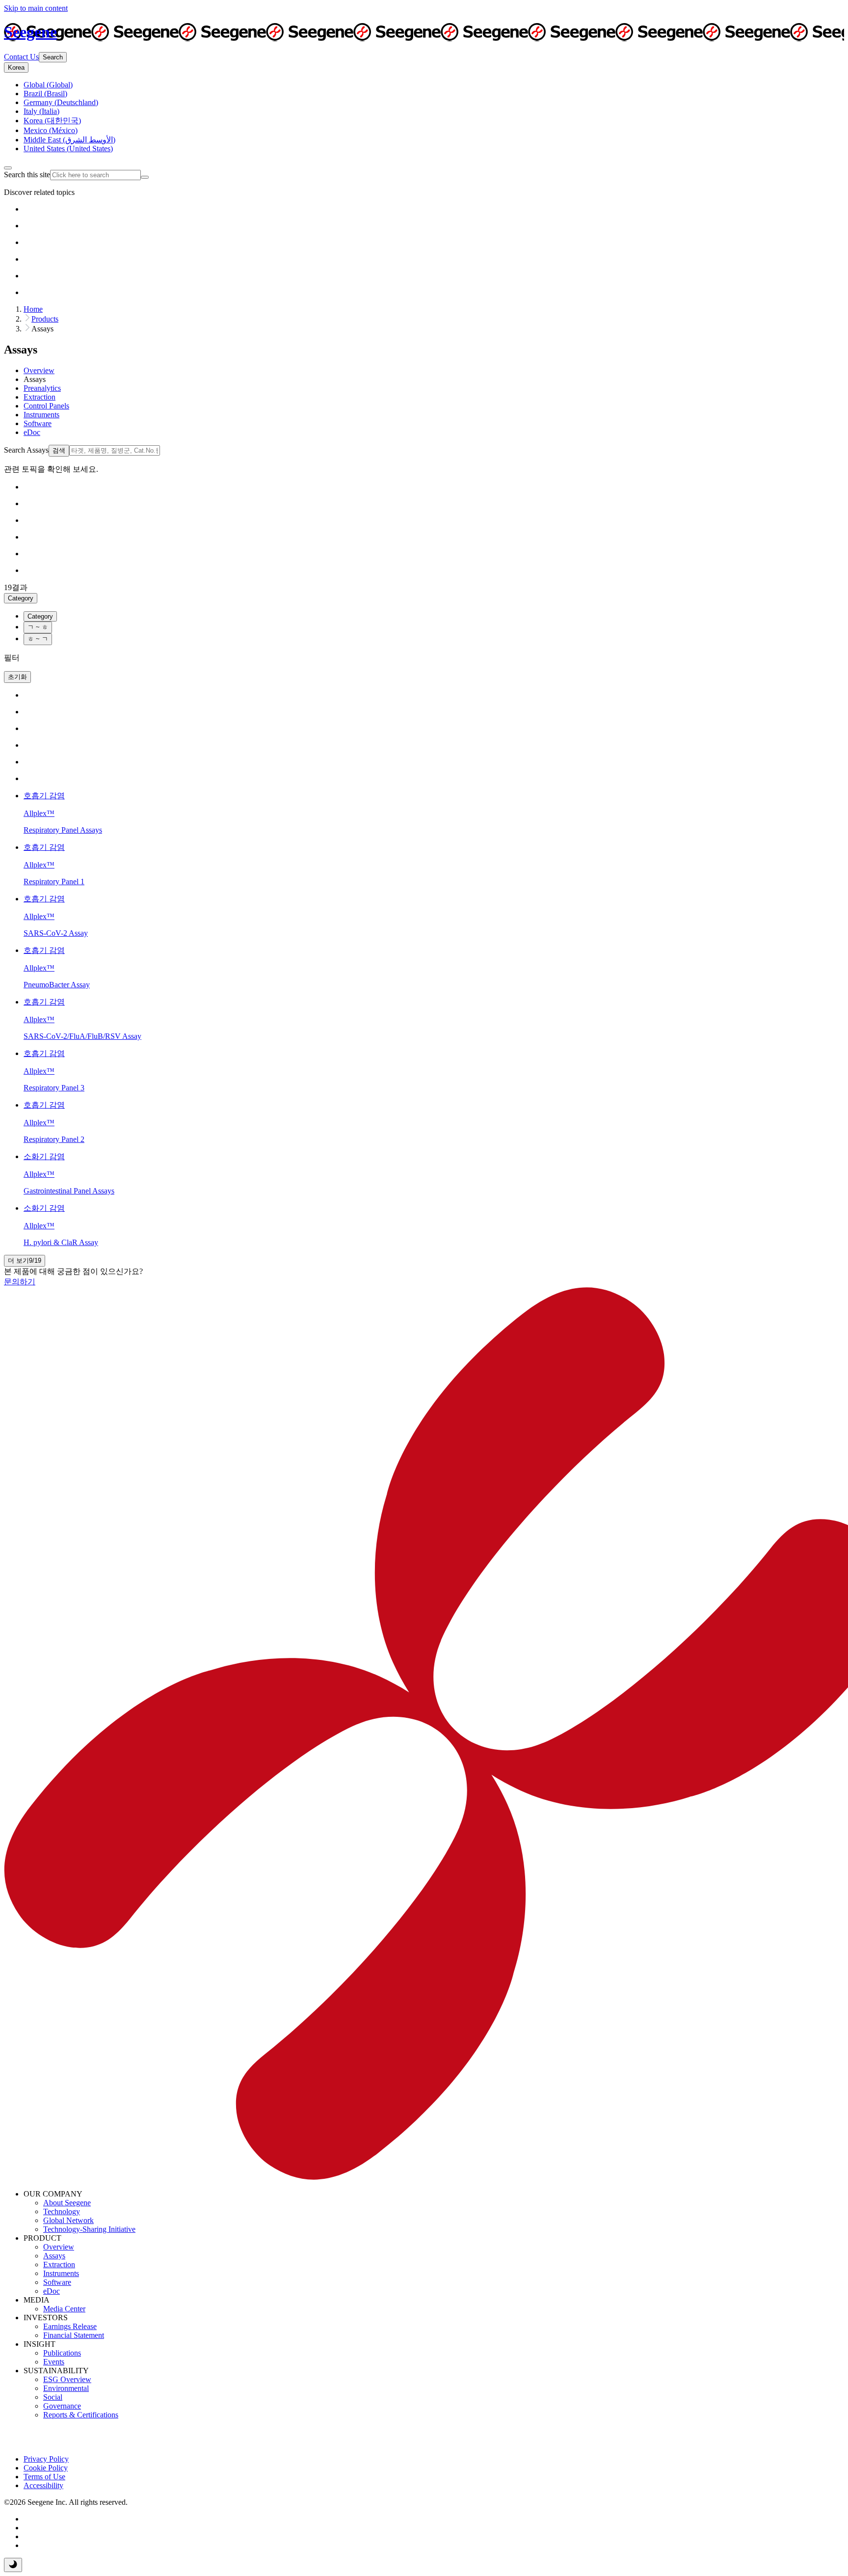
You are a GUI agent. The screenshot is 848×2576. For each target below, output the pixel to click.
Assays (54, 2256)
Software (57, 2282)
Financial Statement (74, 2335)
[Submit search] (145, 177)
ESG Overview (67, 2379)
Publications (62, 2353)
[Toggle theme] (13, 2565)
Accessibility (43, 2485)
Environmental (66, 2388)
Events (54, 2362)
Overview (59, 2247)
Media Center (64, 2309)
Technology (62, 2211)
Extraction (59, 2264)
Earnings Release (70, 2326)
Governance (62, 2406)
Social (53, 2397)
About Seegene (67, 2203)
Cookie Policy (46, 2468)
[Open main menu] (8, 168)
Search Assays (26, 450)
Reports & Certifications (81, 2415)
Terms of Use (44, 2477)
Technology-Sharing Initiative (89, 2229)
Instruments (61, 2273)
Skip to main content (36, 8)
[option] (48, 85)
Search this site (27, 175)
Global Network (68, 2220)
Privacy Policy (46, 2459)
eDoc (52, 2291)
